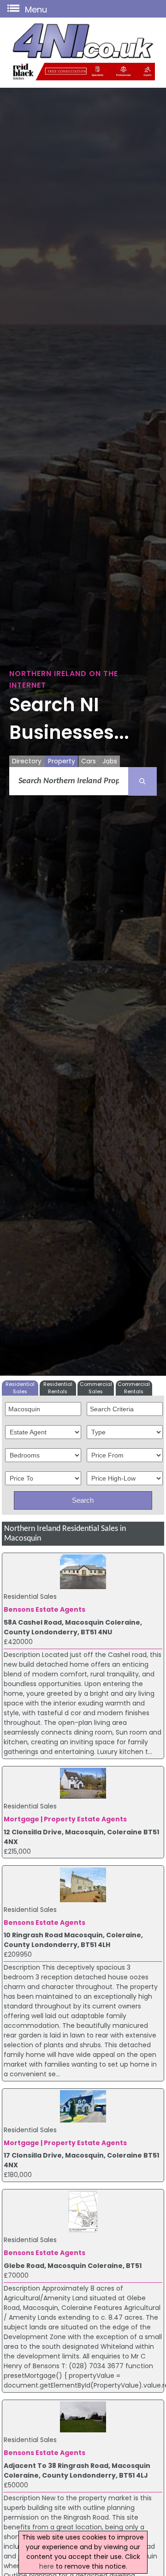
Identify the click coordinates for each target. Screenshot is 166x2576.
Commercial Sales (96, 1388)
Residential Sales (20, 1388)
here (47, 2566)
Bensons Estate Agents (44, 1609)
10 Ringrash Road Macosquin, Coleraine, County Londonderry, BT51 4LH (73, 1940)
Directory (27, 761)
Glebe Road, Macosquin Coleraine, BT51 (73, 2266)
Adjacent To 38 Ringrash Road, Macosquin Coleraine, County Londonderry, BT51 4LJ (77, 2470)
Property (62, 761)
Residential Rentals (58, 1388)
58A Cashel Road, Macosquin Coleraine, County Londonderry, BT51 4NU (73, 1627)
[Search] (142, 781)
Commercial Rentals (134, 1388)
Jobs (110, 761)
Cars (89, 761)
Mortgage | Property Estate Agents (65, 1819)
